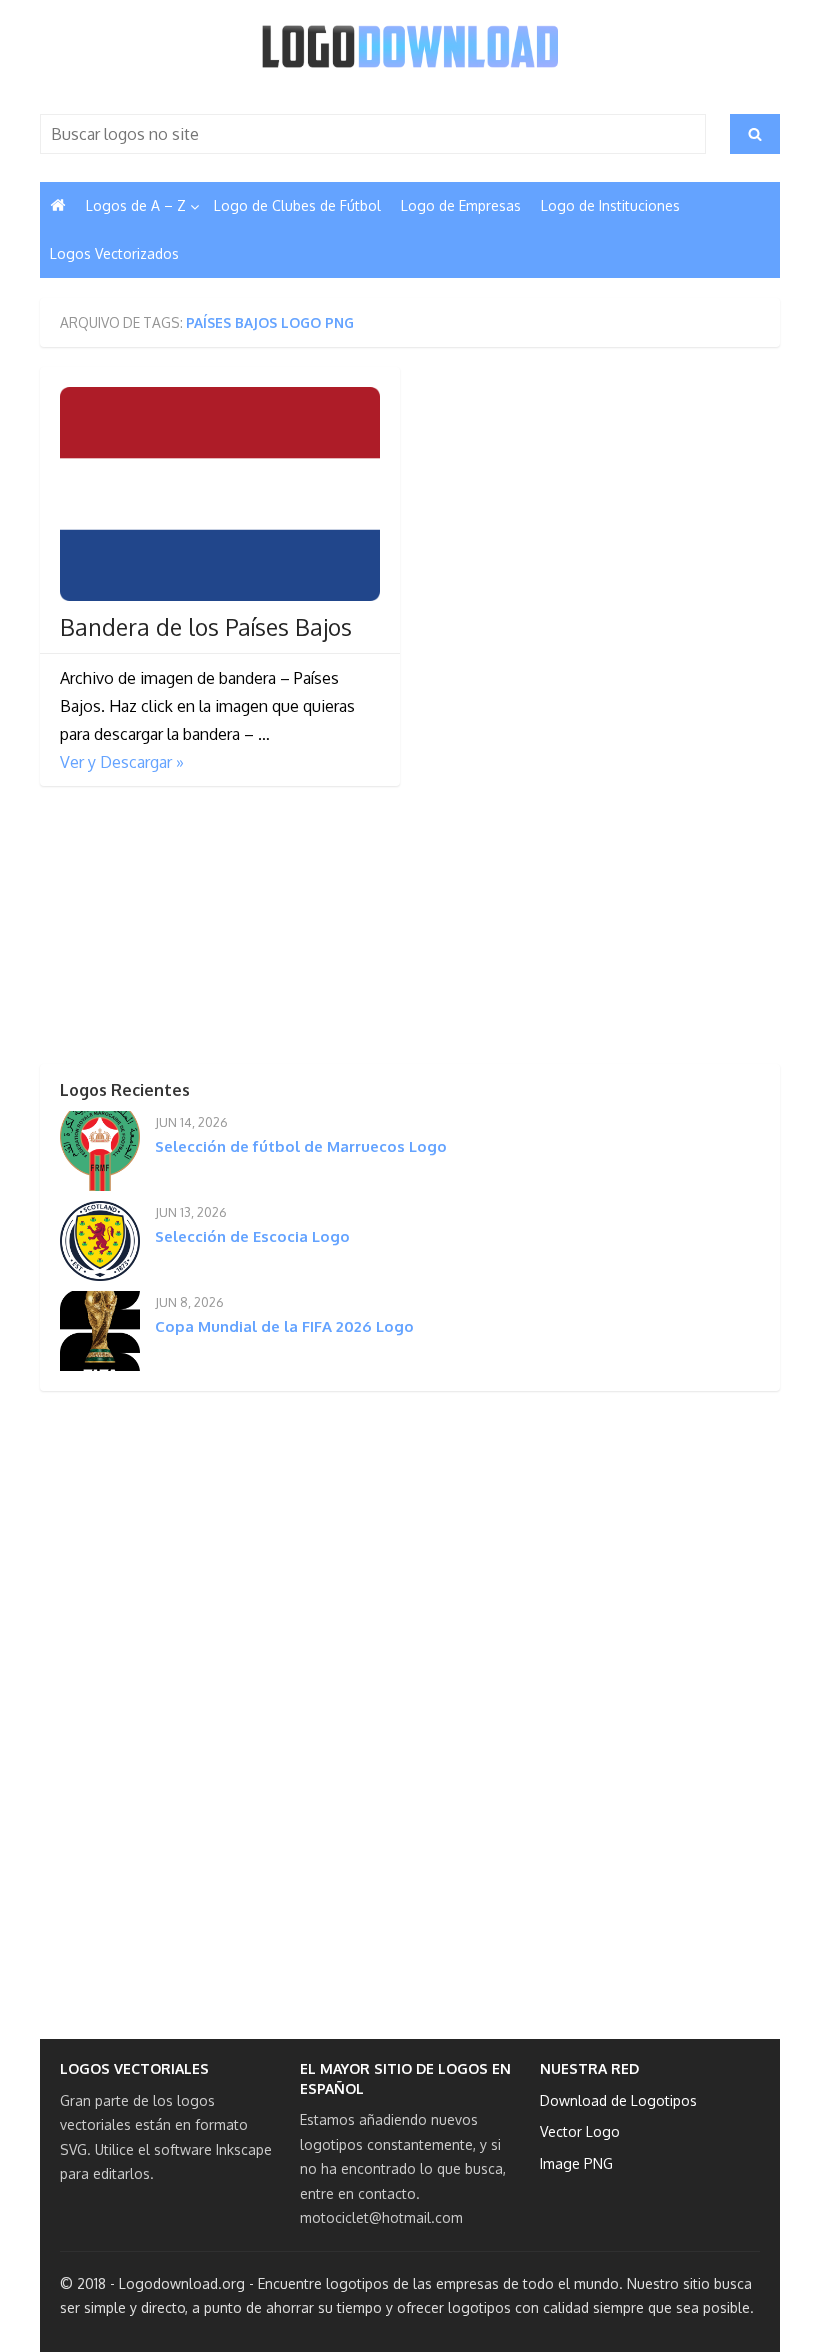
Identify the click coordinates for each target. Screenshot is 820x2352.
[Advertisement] (190, 931)
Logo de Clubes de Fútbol (297, 205)
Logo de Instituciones (610, 205)
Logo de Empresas (461, 205)
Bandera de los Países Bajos (206, 627)
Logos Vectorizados (114, 253)
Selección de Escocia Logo (252, 1236)
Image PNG (576, 2163)
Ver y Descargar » (122, 762)
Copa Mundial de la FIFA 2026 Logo (284, 1326)
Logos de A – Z (136, 205)
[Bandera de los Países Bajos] (220, 494)
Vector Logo (580, 2131)
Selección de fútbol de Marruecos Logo (301, 1146)
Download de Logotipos (618, 2100)
